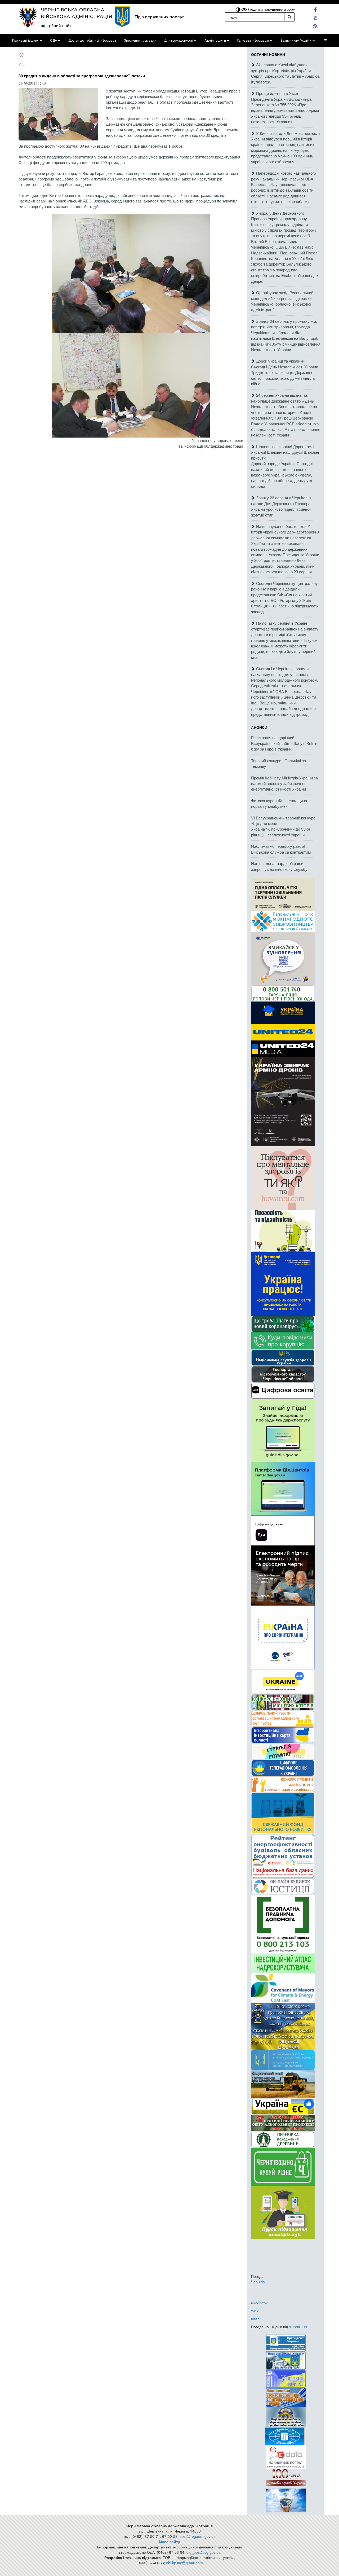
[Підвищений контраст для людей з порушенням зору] (239, 9)
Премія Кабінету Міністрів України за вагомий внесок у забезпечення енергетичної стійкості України (284, 783)
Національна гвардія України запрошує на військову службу (279, 866)
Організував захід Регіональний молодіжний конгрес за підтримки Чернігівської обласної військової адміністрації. (282, 301)
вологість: (259, 2303)
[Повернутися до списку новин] (22, 65)
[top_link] (325, 41)
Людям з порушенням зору (271, 9)
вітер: (256, 2319)
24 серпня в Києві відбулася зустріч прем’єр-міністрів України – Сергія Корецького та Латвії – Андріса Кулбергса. (285, 73)
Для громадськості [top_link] (179, 41)
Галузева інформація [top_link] (253, 41)
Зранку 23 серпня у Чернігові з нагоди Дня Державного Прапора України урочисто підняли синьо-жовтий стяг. (281, 506)
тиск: (255, 2311)
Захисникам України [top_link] (296, 41)
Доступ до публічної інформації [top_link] (92, 41)
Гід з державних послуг (159, 17)
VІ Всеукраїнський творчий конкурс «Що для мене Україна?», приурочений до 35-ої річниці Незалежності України (283, 826)
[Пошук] (289, 17)
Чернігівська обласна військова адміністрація (77, 13)
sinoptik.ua (298, 2327)
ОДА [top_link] (53, 41)
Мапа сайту (169, 2542)
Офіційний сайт (56, 25)
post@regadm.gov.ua (198, 2536)
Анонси (259, 727)
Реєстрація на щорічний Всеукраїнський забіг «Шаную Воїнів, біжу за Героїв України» (285, 743)
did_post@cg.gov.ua (204, 2552)
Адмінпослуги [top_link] (215, 41)
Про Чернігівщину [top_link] (25, 41)
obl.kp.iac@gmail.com (184, 2563)
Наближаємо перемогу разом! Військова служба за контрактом (281, 849)
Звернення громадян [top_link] (140, 41)
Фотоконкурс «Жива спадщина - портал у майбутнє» (280, 803)
